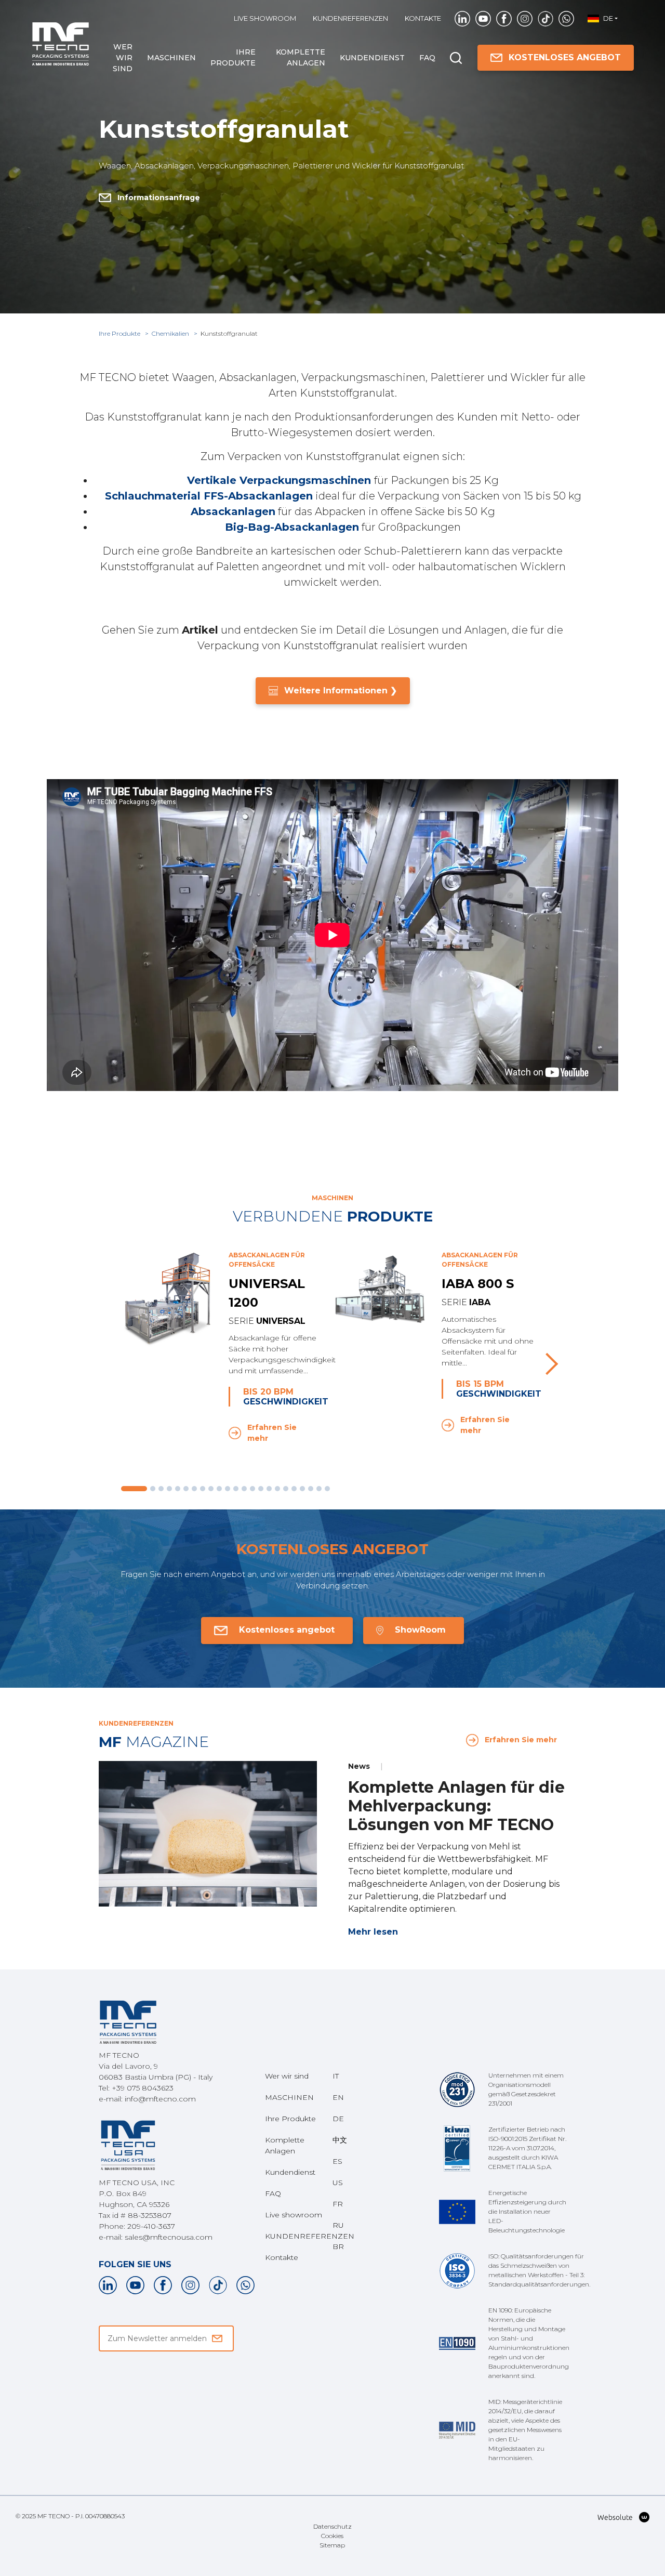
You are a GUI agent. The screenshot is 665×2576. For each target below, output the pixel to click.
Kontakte (423, 18)
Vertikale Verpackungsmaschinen (279, 480)
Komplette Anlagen (301, 57)
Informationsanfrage (159, 198)
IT (336, 2076)
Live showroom (265, 18)
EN (338, 2097)
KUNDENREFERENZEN (350, 18)
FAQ (427, 58)
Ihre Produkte (233, 57)
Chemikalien (171, 333)
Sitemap (332, 2545)
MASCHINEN (171, 58)
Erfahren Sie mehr (272, 1433)
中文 (340, 2140)
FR (338, 2204)
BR (338, 2246)
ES (337, 2161)
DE (338, 2119)
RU (338, 2225)
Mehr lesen (373, 1932)
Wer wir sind (123, 58)
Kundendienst (372, 58)
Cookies (332, 2536)
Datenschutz (332, 2526)
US (338, 2183)
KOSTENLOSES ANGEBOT (565, 57)
